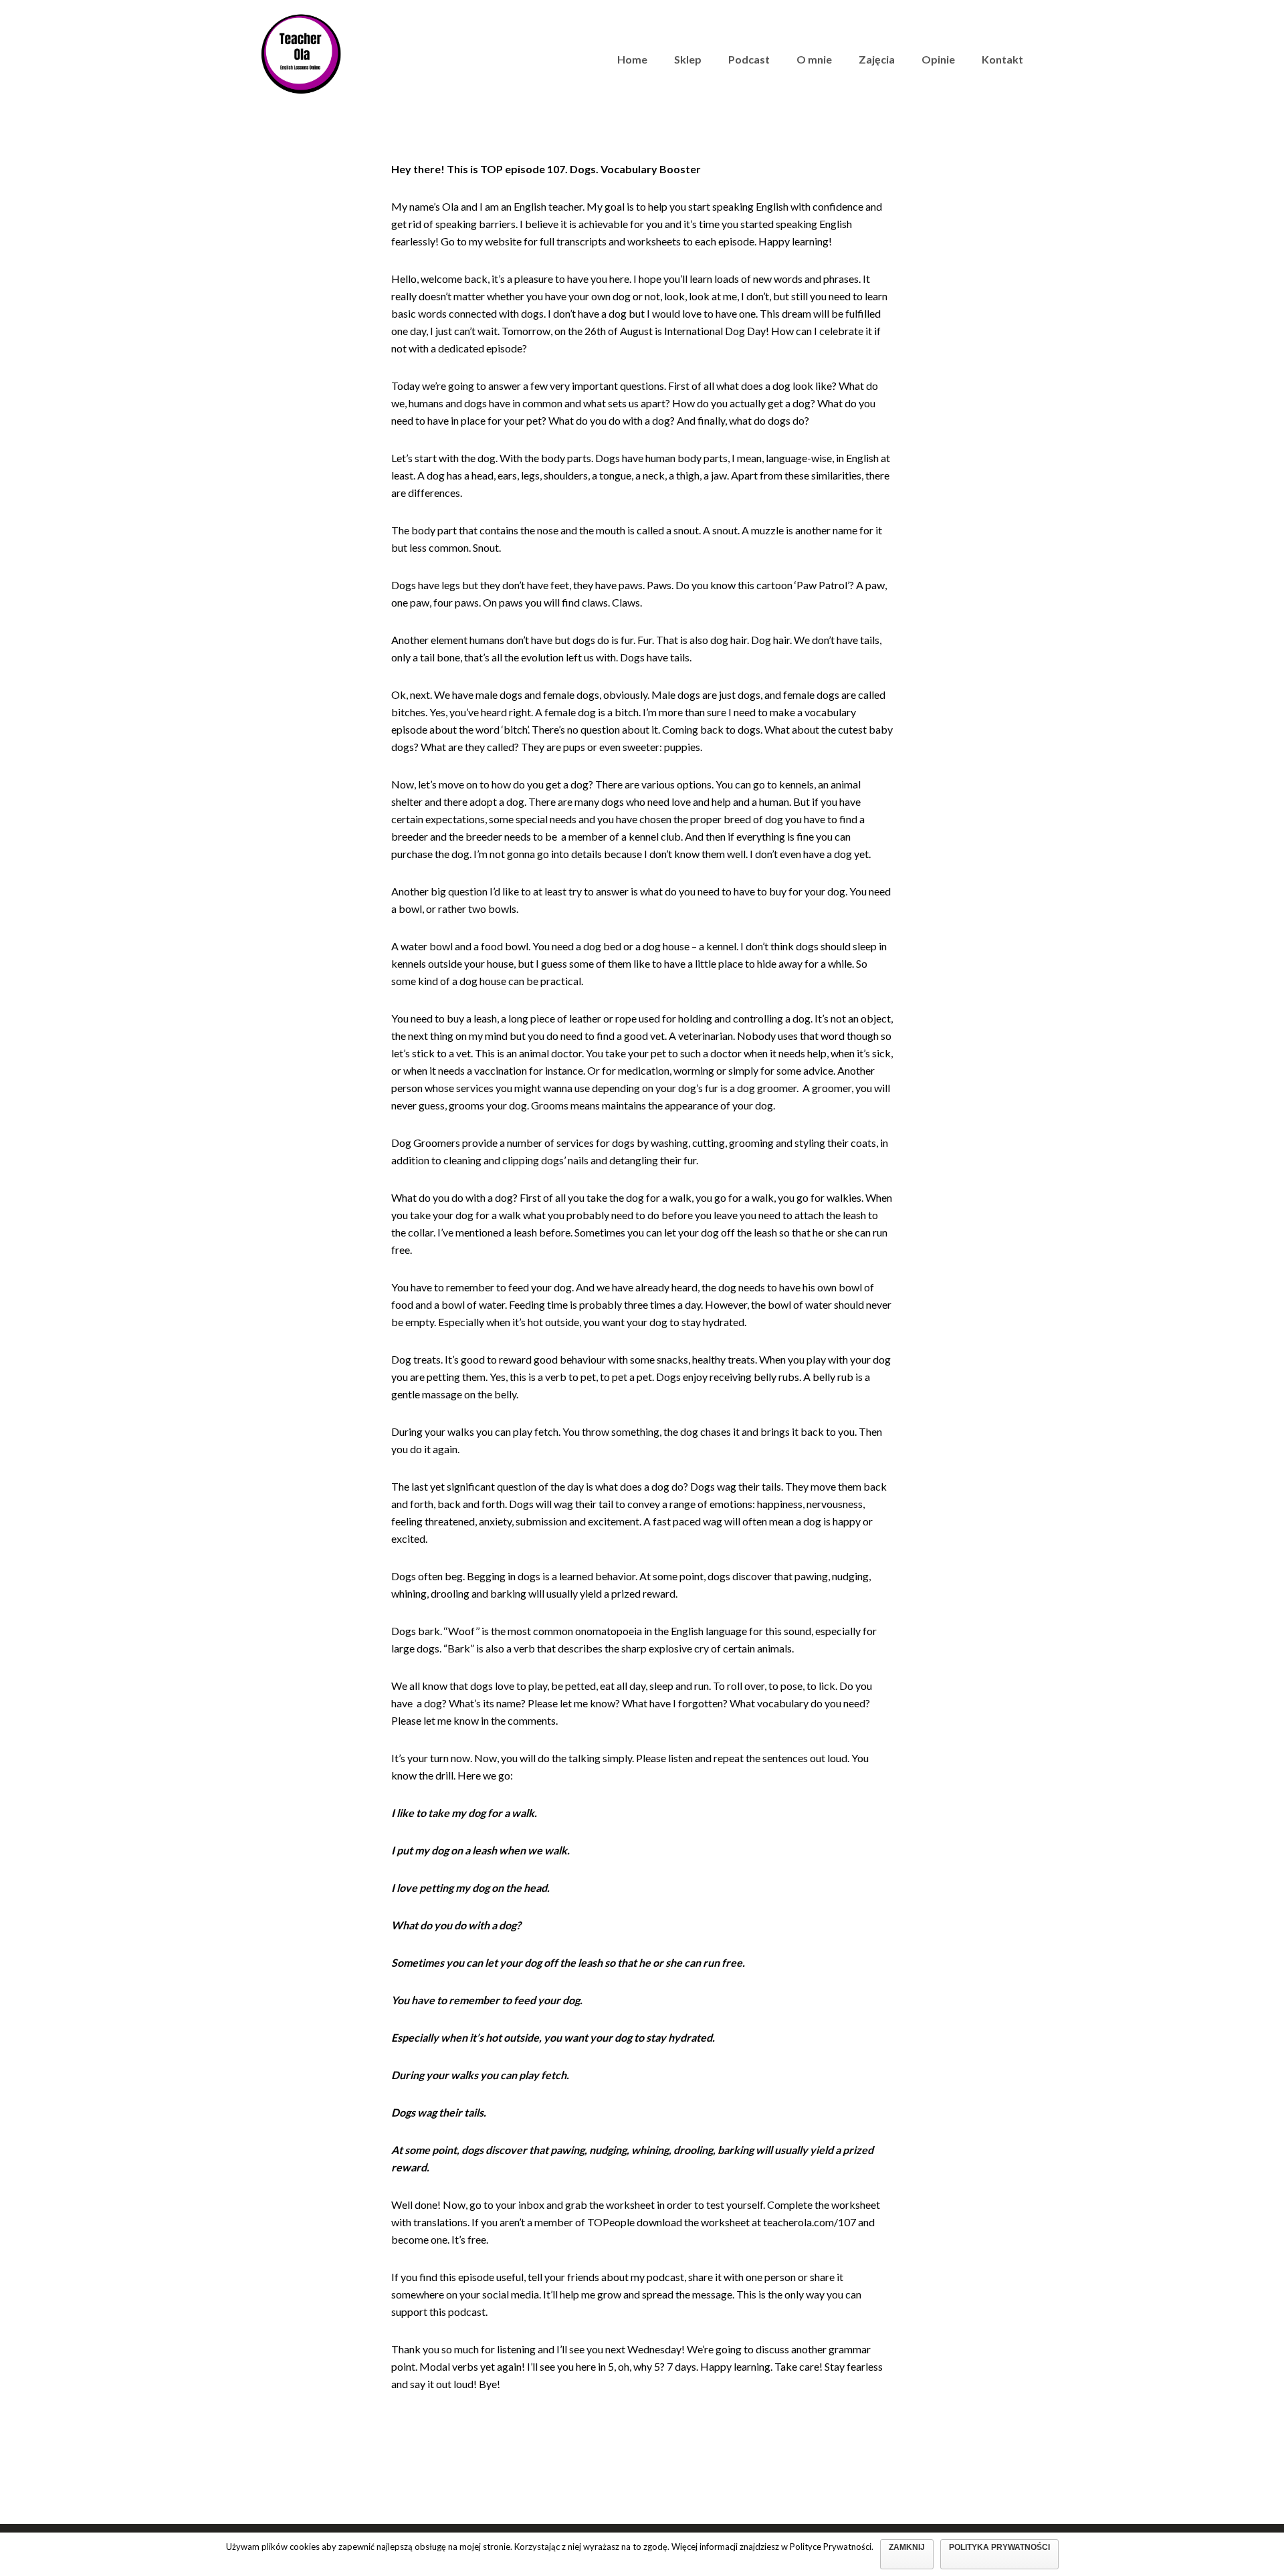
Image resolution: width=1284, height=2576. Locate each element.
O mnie (814, 59)
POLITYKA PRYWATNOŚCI (999, 2547)
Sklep (688, 59)
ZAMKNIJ (907, 2547)
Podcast (749, 59)
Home (632, 59)
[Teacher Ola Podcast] (301, 52)
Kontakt (1002, 59)
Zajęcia (877, 59)
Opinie (938, 59)
